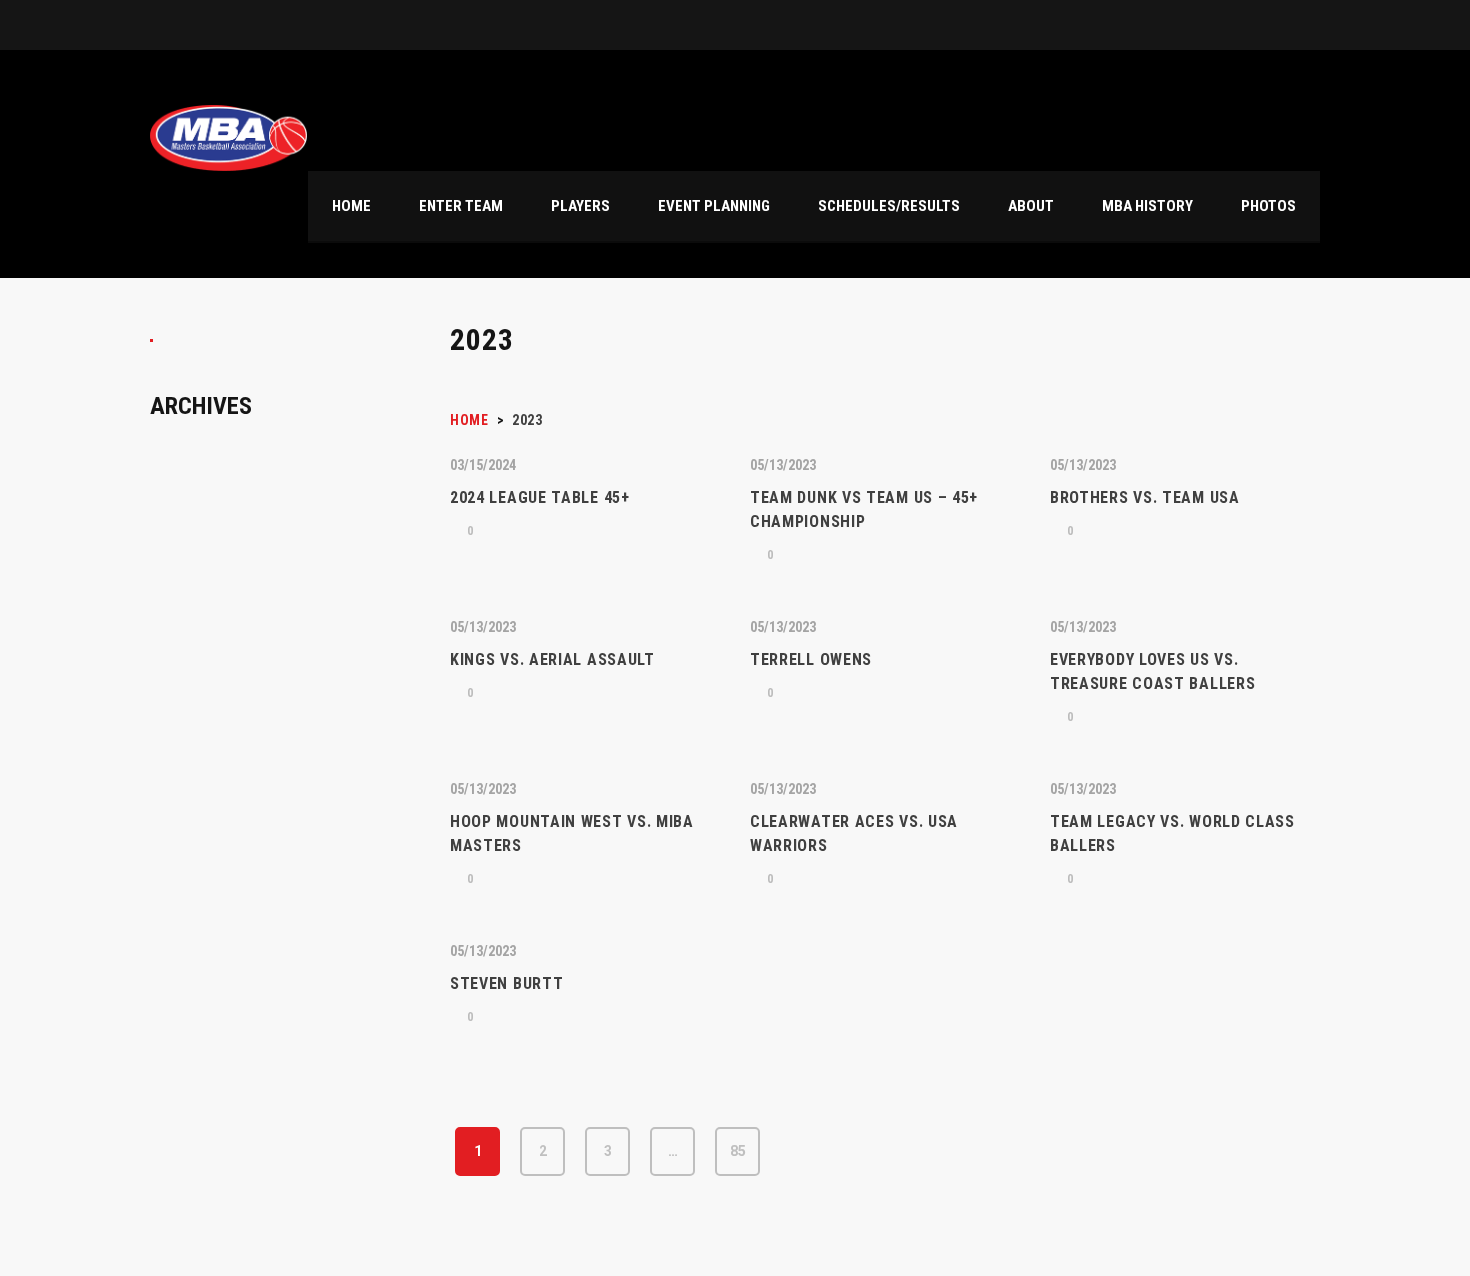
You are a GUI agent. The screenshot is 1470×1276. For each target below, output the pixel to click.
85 (738, 1151)
